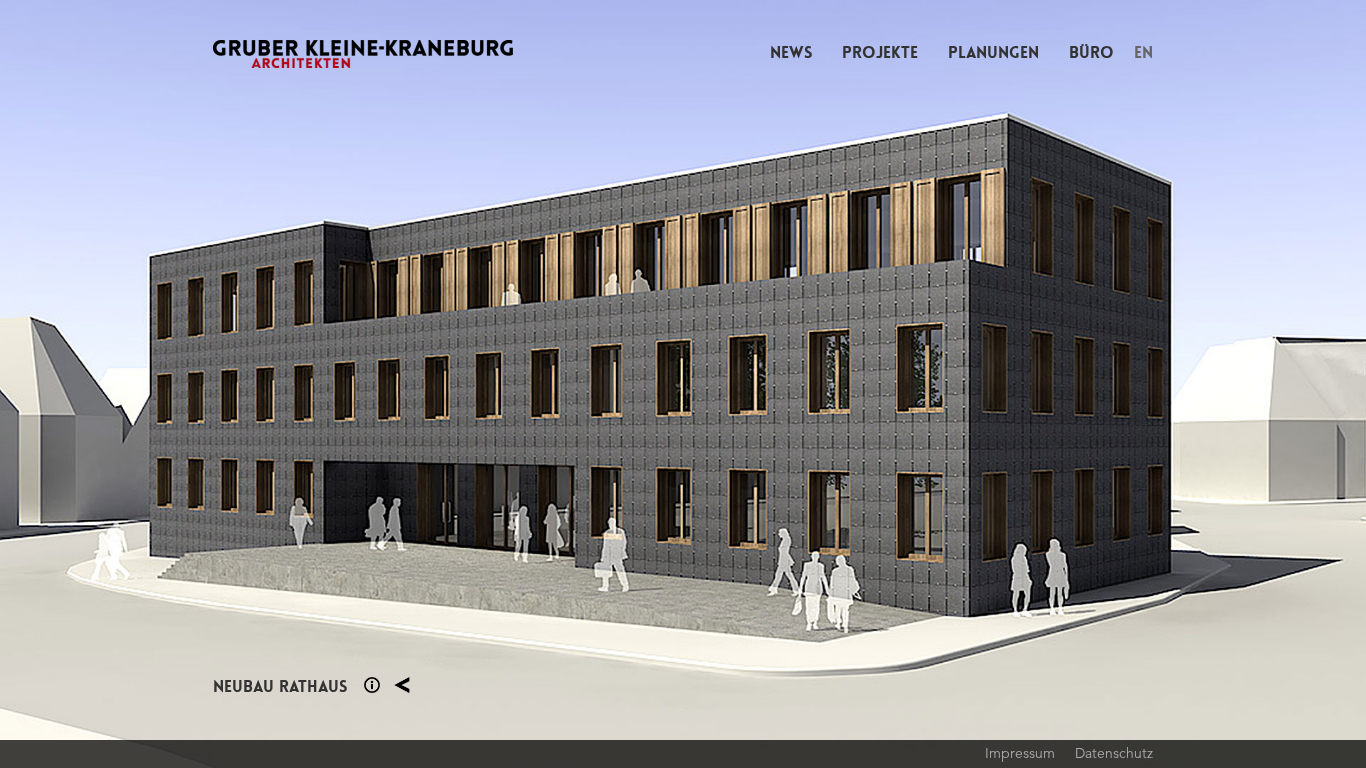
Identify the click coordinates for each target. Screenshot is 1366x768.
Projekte (880, 52)
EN (1143, 52)
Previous (341, 384)
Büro (1091, 52)
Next (1024, 384)
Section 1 (372, 685)
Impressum (1020, 753)
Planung (402, 685)
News (791, 52)
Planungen (993, 52)
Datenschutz (1114, 753)
